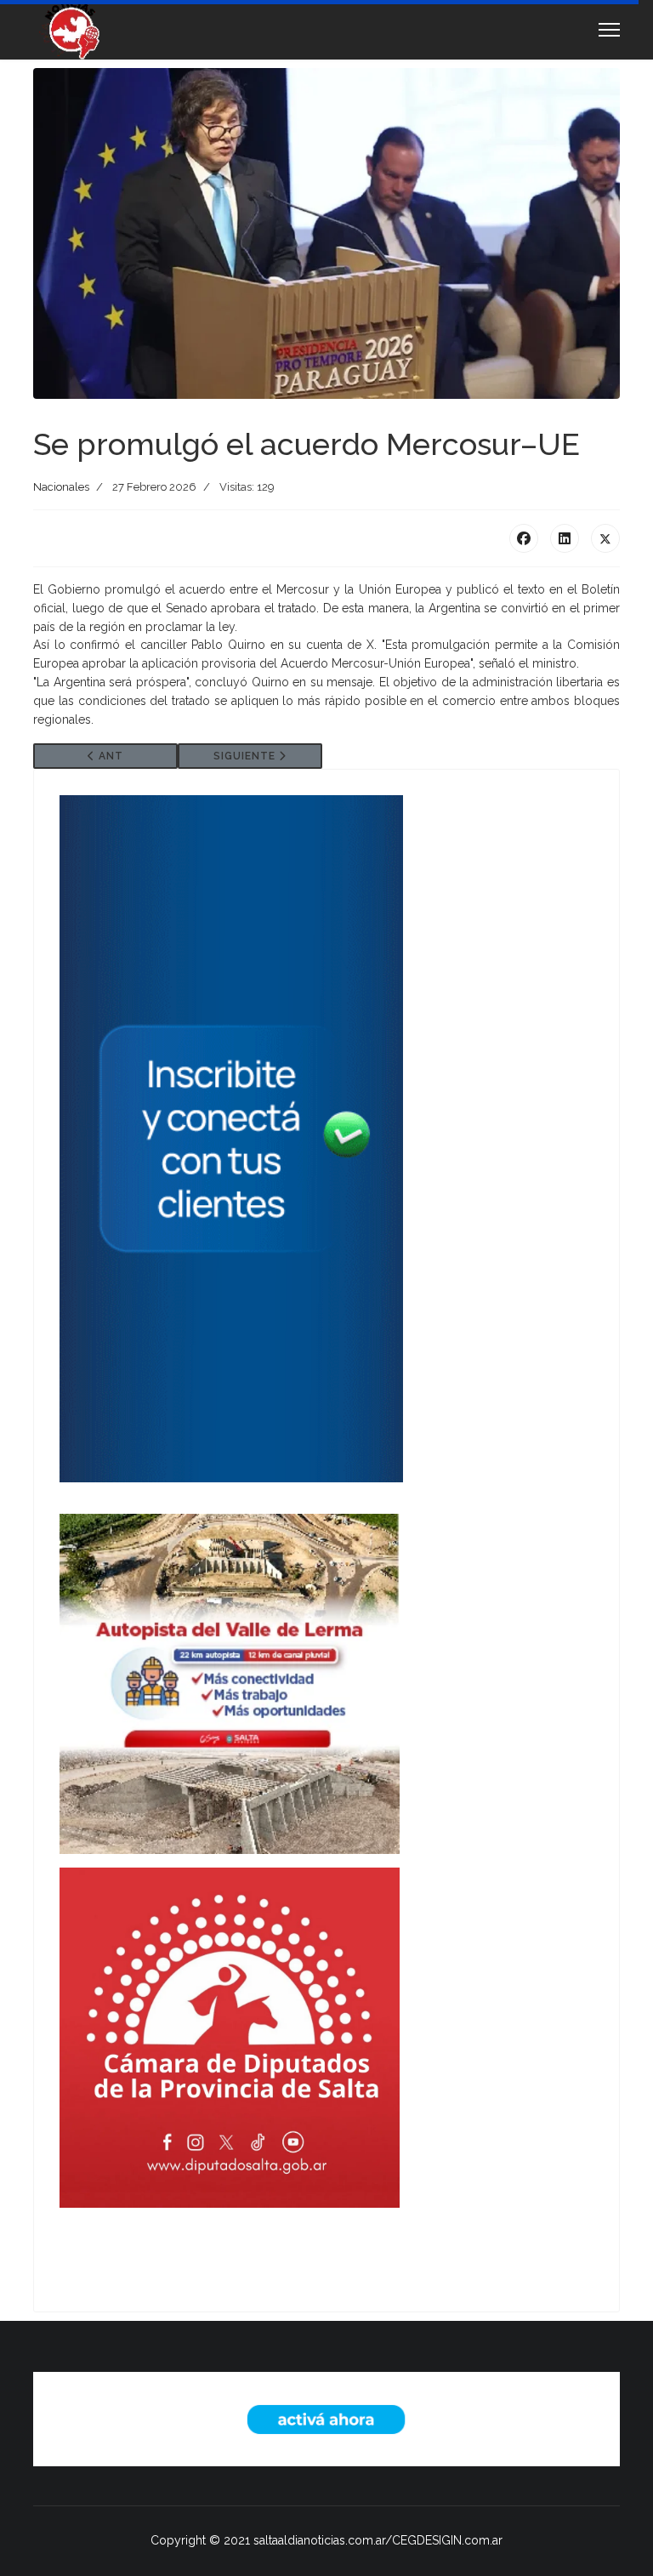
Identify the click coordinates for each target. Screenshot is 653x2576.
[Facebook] (524, 538)
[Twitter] (605, 538)
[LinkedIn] (565, 538)
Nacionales (61, 487)
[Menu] (609, 30)
